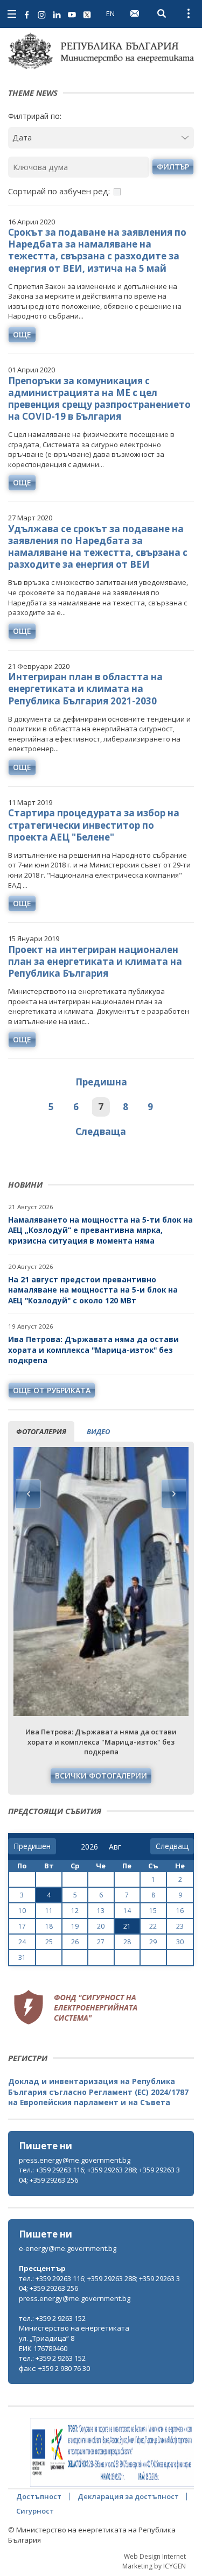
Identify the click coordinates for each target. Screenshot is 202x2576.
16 (180, 1911)
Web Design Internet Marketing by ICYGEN (154, 2561)
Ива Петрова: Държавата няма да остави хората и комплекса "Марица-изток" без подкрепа (93, 1350)
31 (22, 1957)
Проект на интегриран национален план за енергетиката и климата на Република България (95, 961)
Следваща (101, 1131)
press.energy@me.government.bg (75, 2160)
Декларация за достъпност (128, 2496)
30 (180, 1942)
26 (75, 1942)
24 (22, 1942)
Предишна (101, 1082)
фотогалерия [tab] (41, 1431)
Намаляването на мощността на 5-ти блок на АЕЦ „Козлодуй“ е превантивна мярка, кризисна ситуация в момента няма (100, 1230)
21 (127, 1926)
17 (22, 1926)
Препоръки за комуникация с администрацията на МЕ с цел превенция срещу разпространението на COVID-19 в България (99, 398)
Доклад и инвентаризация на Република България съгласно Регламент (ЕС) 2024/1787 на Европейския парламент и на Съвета (98, 2092)
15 (153, 1911)
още (22, 334)
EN (110, 13)
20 (101, 1926)
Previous (29, 1494)
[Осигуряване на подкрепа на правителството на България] (112, 2453)
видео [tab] (98, 1431)
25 (49, 1942)
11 (49, 1911)
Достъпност (39, 2496)
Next (173, 1494)
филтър (173, 167)
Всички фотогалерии (101, 1776)
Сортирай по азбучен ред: (59, 191)
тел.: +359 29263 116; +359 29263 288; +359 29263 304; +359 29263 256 (99, 2175)
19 (75, 1926)
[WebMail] (135, 13)
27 (101, 1942)
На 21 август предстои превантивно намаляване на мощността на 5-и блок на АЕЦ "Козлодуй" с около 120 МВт (93, 1290)
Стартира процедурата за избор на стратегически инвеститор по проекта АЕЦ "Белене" (94, 825)
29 (153, 1942)
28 (127, 1942)
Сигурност (35, 2511)
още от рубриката (52, 1390)
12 (75, 1911)
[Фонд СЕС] (75, 2006)
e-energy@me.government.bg (68, 2248)
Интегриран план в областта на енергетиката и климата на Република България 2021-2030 (85, 689)
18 (49, 1926)
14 (127, 1911)
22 (153, 1926)
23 (180, 1926)
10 (22, 1911)
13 (101, 1911)
